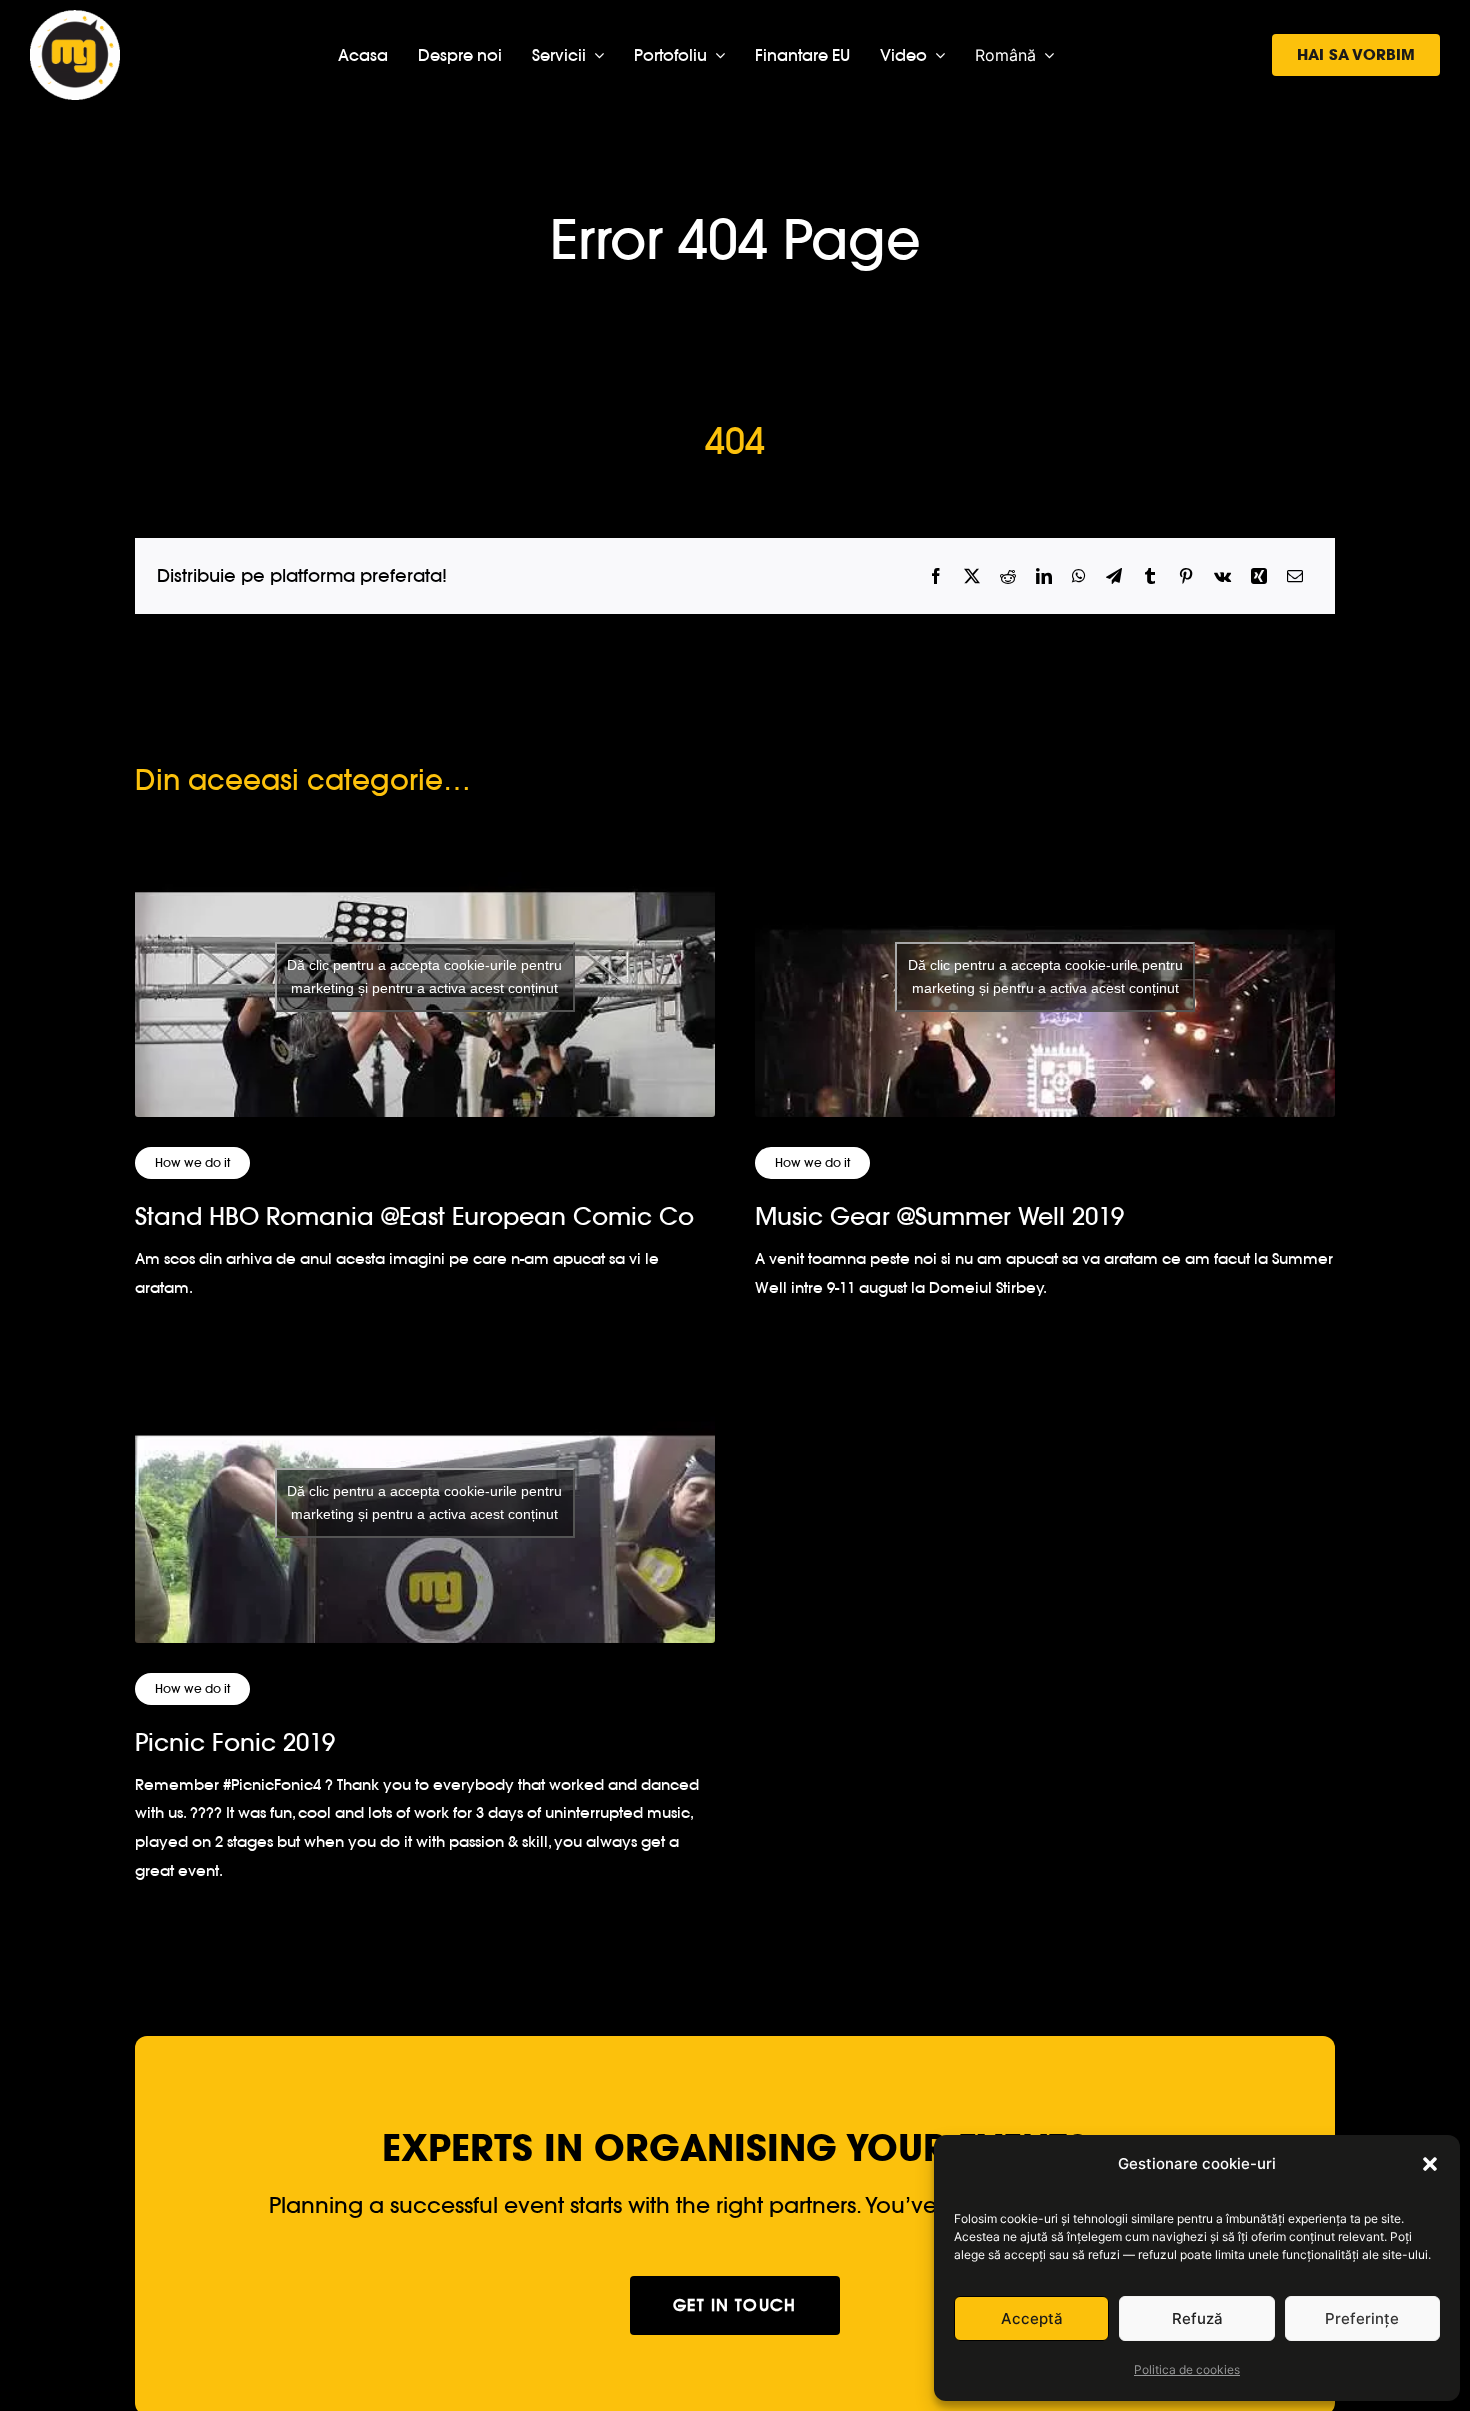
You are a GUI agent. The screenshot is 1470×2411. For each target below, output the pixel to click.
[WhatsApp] (1079, 576)
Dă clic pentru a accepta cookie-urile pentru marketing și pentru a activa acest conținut (424, 976)
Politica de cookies (1187, 2369)
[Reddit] (1008, 576)
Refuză (1197, 2318)
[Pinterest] (1186, 576)
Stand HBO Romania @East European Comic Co (414, 1216)
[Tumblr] (1150, 576)
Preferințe (1362, 2318)
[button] (1430, 2164)
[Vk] (1222, 576)
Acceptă (1032, 2318)
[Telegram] (1114, 576)
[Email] (1295, 576)
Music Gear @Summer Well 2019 (939, 1216)
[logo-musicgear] (75, 18)
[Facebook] (936, 576)
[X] (972, 576)
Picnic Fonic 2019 (235, 1742)
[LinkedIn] (1044, 576)
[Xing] (1259, 576)
